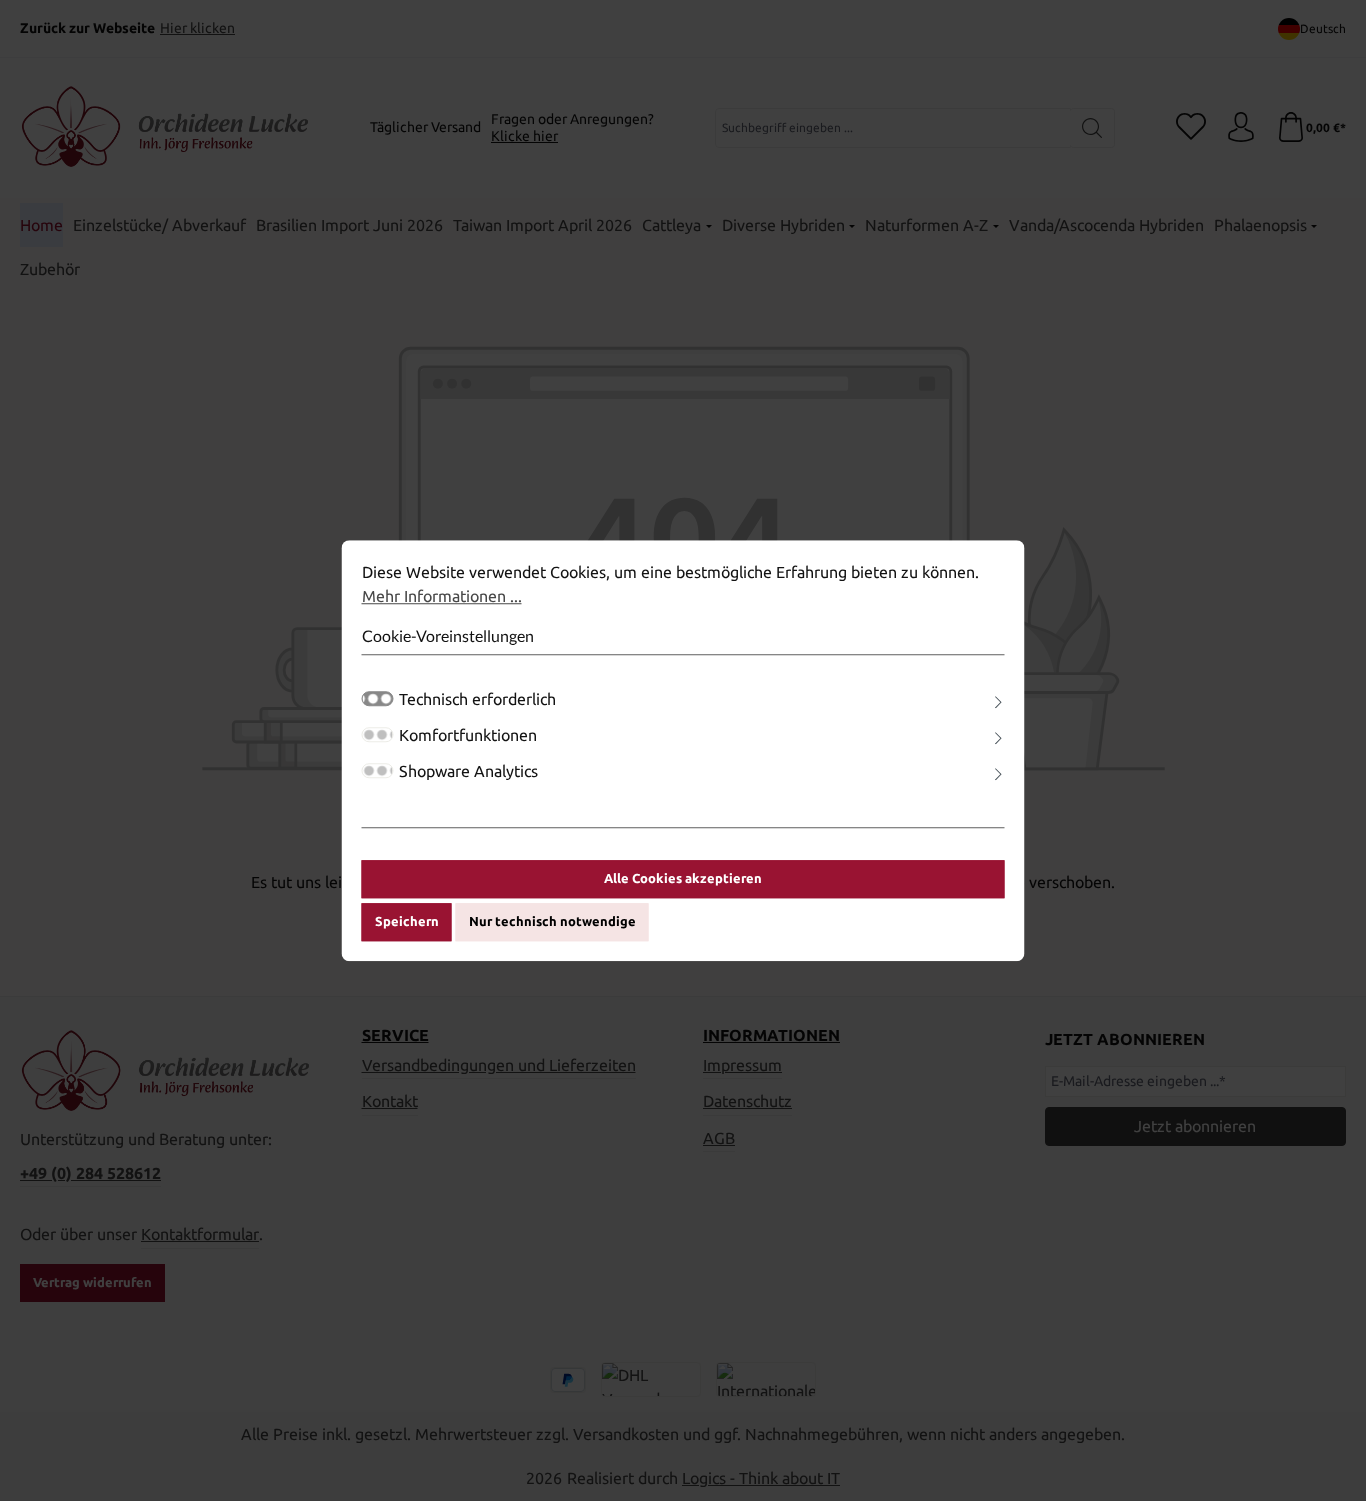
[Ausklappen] (998, 702)
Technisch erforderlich (477, 699)
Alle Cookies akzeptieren (683, 878)
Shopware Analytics (468, 771)
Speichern (407, 922)
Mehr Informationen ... (442, 596)
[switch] (378, 734)
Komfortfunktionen (468, 735)
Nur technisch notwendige (552, 922)
